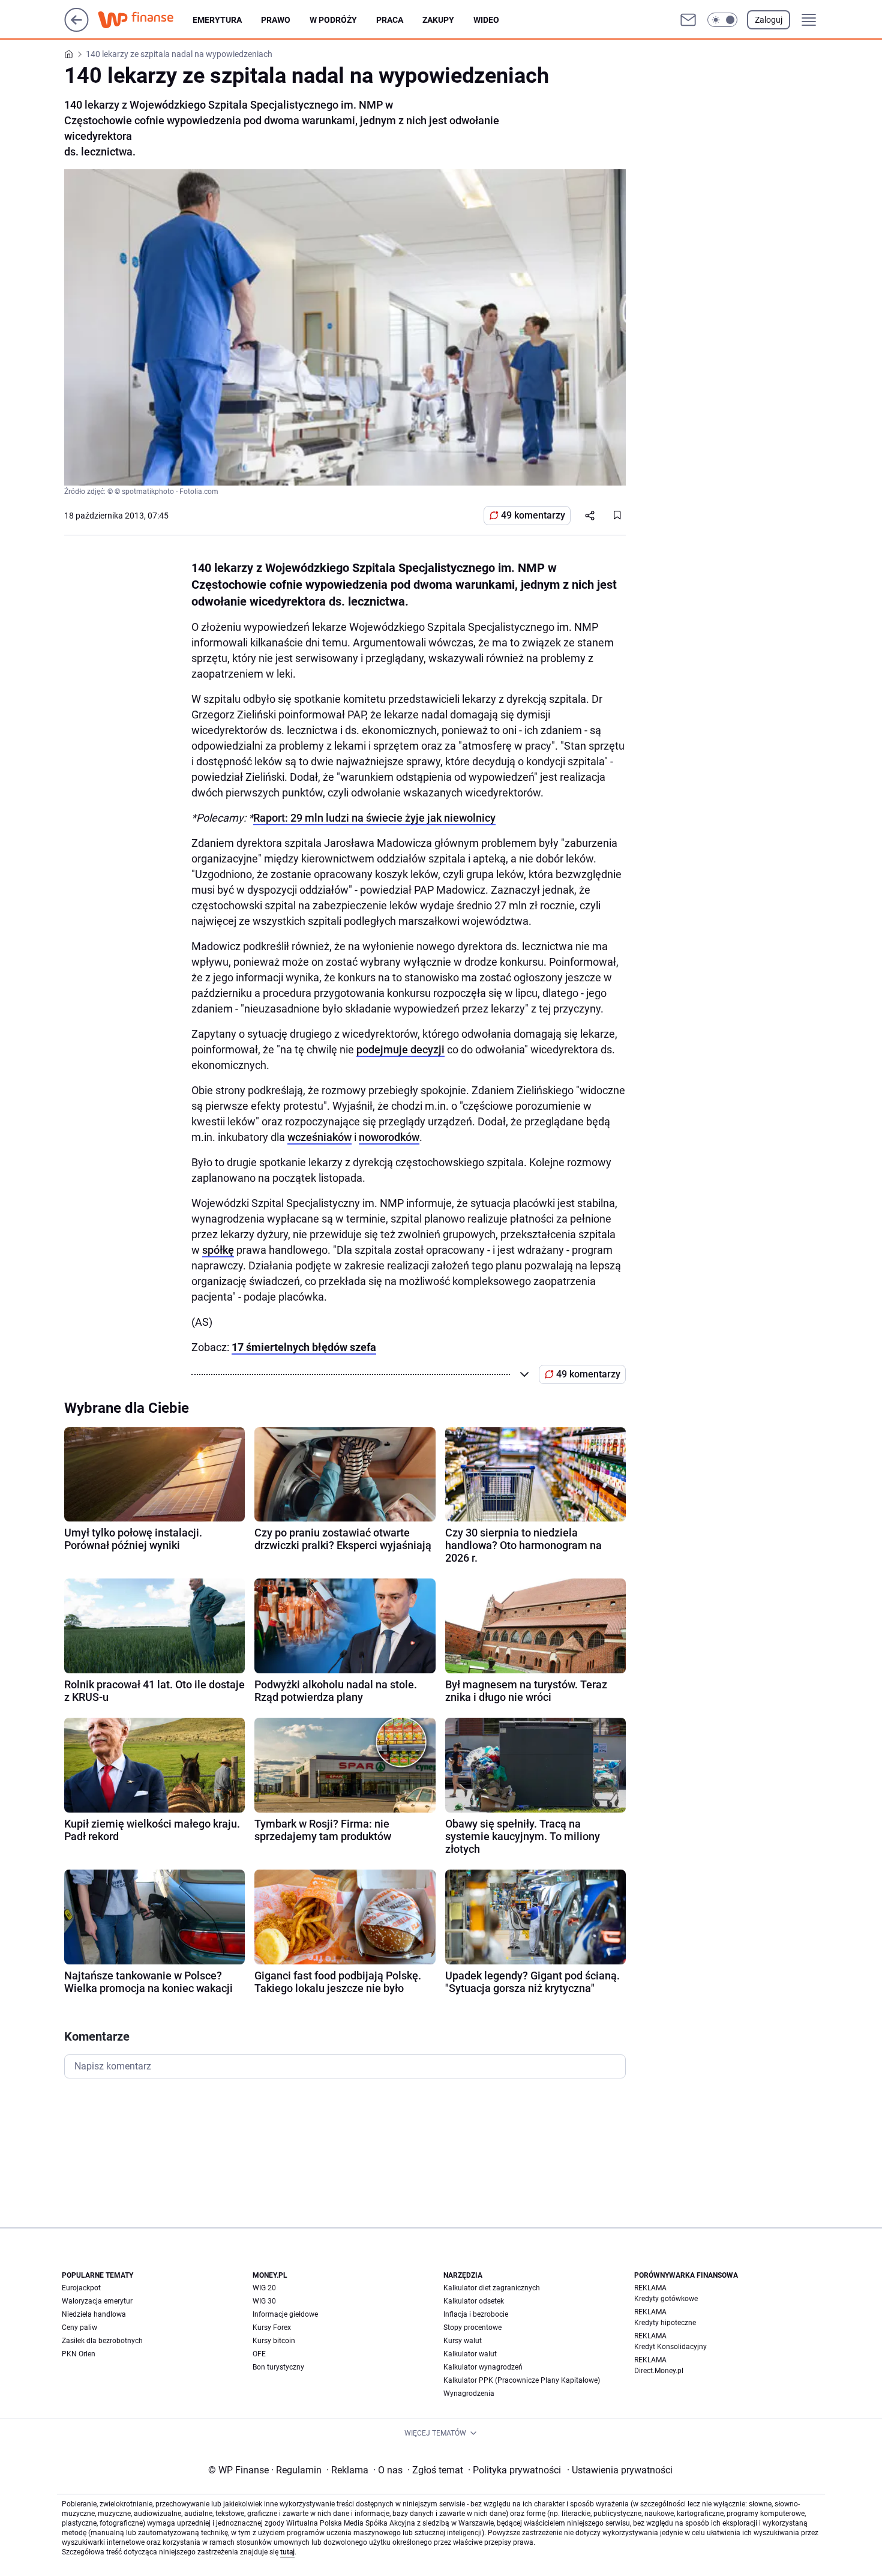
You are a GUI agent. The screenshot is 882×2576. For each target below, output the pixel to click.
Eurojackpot (81, 2288)
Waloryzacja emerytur (97, 2301)
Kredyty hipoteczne (665, 2323)
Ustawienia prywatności (620, 2470)
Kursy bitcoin (274, 2341)
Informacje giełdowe (285, 2314)
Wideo (486, 20)
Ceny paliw (79, 2328)
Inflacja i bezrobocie (476, 2314)
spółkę (218, 1250)
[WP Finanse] (145, 20)
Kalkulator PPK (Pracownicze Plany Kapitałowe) (522, 2380)
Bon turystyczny (278, 2367)
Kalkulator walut (470, 2354)
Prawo (276, 20)
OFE (259, 2354)
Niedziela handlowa (94, 2314)
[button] (722, 20)
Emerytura (217, 20)
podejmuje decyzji (400, 1049)
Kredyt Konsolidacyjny (670, 2347)
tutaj (287, 2552)
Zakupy (438, 20)
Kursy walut (463, 2341)
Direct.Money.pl (659, 2371)
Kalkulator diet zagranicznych (492, 2288)
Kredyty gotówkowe (666, 2299)
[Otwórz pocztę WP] (688, 20)
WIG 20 (264, 2288)
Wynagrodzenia (469, 2394)
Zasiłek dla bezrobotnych (102, 2341)
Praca (390, 20)
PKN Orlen (79, 2354)
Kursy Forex (272, 2328)
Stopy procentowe (472, 2328)
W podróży (333, 20)
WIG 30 (264, 2301)
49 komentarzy (533, 515)
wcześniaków (319, 1137)
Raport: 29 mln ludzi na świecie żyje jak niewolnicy (374, 818)
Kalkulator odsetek (474, 2301)
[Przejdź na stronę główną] (76, 29)
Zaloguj (769, 20)
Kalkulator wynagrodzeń (483, 2367)
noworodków (389, 1137)
